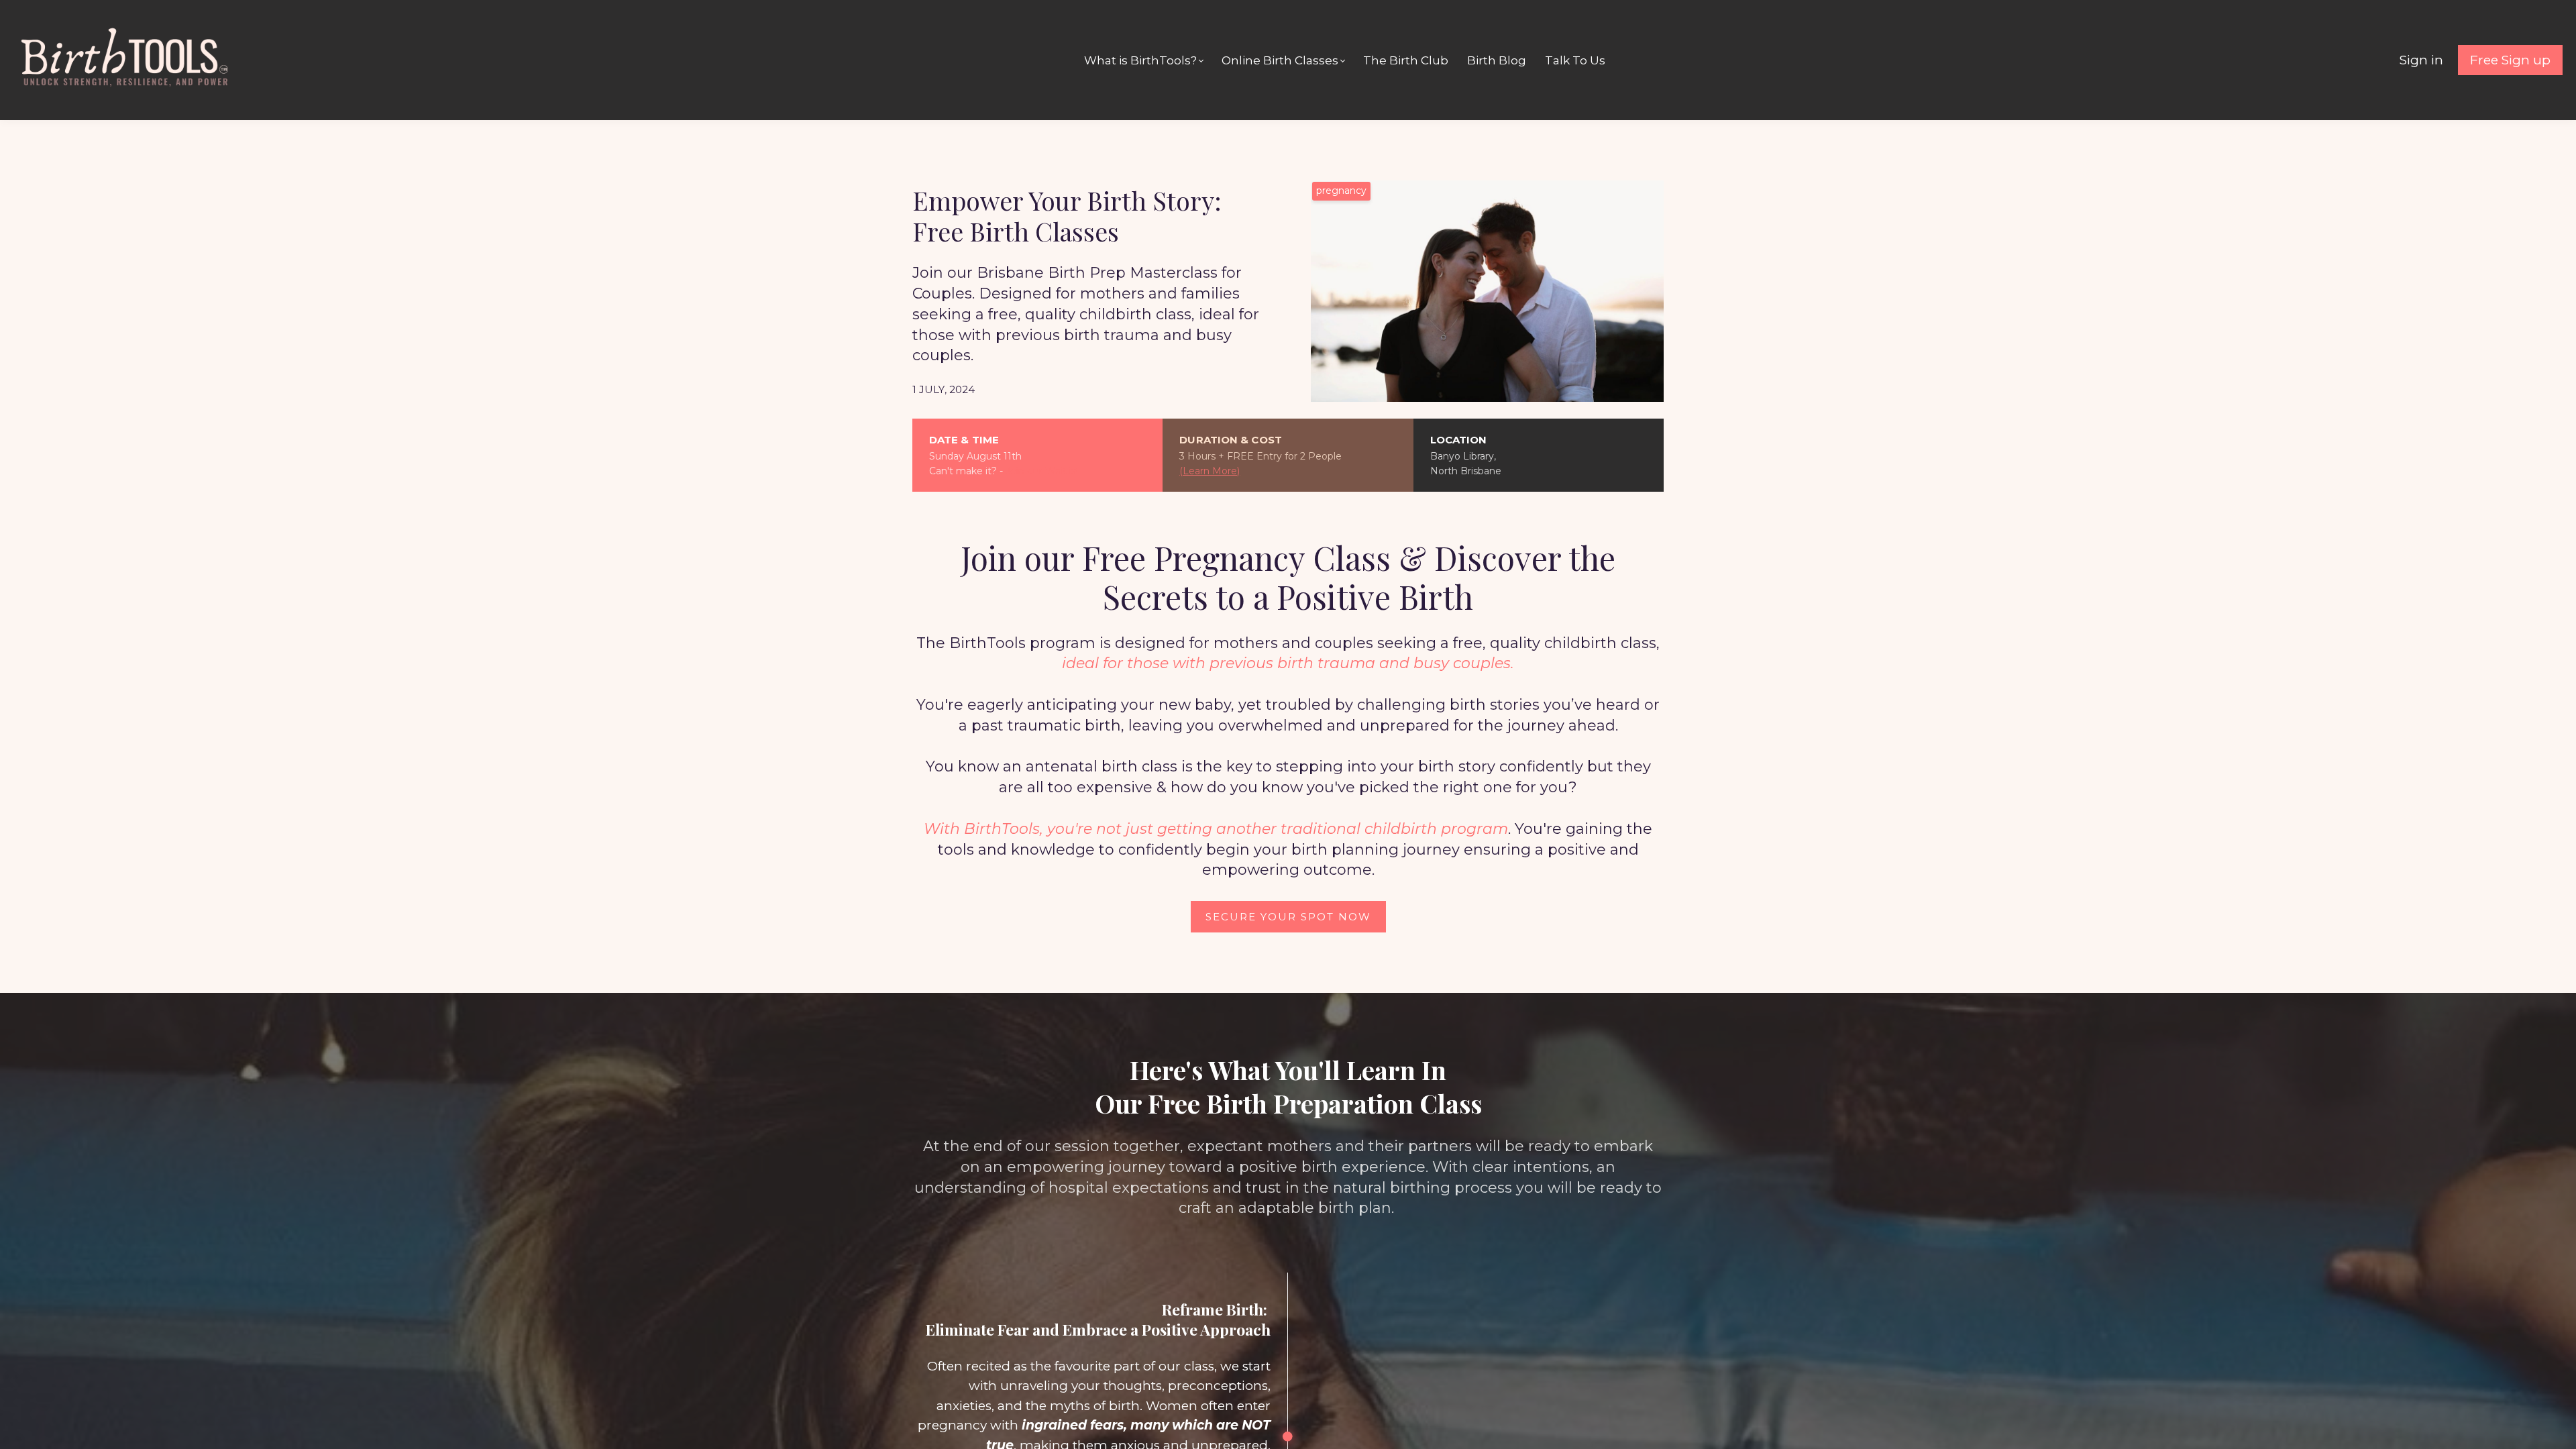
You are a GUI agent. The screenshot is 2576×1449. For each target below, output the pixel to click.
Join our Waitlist (1042, 471)
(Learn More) (1210, 471)
